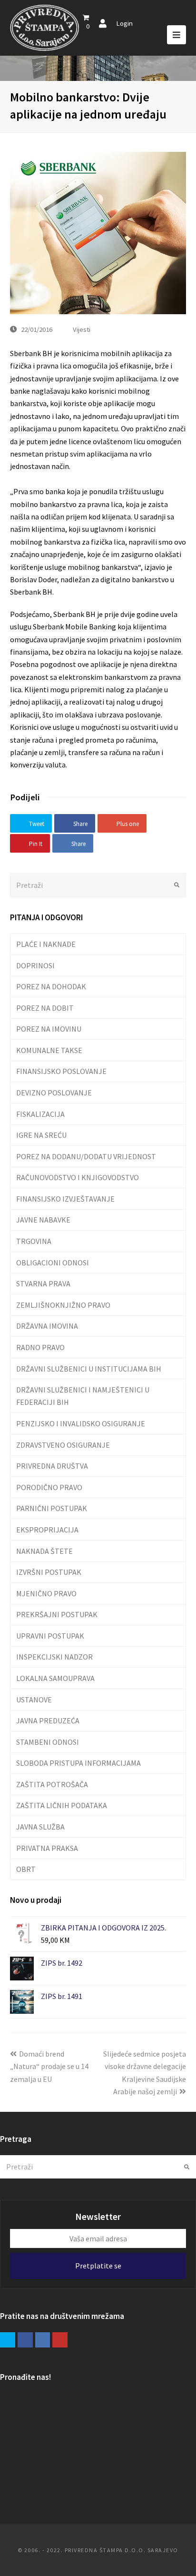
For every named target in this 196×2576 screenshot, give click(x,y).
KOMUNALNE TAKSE (49, 1050)
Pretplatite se (98, 2266)
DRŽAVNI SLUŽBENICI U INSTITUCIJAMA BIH (89, 1369)
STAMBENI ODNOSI (48, 1742)
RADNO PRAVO (40, 1347)
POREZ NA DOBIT (45, 1008)
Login (124, 23)
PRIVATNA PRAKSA (47, 1848)
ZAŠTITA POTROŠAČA (52, 1784)
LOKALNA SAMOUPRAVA (55, 1678)
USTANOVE (34, 1700)
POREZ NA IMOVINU (49, 1029)
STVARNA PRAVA (43, 1283)
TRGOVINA (34, 1241)
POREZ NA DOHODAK (51, 986)
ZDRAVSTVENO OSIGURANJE (63, 1445)
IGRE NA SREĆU (41, 1135)
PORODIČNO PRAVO (49, 1487)
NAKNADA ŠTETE (44, 1551)
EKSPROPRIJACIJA (47, 1530)
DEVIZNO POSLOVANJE (54, 1093)
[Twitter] (8, 2340)
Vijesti (82, 329)
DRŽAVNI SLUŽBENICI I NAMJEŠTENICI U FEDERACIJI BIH (83, 1396)
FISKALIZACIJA (40, 1114)
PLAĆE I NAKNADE (46, 944)
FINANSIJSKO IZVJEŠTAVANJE (65, 1199)
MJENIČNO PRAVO (46, 1593)
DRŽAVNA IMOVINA (47, 1326)
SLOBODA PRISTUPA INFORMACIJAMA (78, 1763)
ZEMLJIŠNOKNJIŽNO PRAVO (63, 1305)
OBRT (26, 1869)
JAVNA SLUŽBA (40, 1827)
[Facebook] (25, 2340)
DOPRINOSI (35, 965)
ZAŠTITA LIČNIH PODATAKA (62, 1805)
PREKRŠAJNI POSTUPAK (57, 1614)
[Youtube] (60, 2340)
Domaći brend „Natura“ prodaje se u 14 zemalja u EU (49, 2066)
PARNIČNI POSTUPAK (52, 1508)
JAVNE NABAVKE (43, 1220)
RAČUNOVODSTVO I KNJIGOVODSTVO (78, 1177)
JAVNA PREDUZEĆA (48, 1721)
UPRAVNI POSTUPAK (50, 1636)
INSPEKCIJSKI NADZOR (54, 1657)
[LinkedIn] (43, 2340)
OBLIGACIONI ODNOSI (53, 1263)
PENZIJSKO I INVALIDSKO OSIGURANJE (81, 1423)
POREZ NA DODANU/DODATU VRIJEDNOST (86, 1156)
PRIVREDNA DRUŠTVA (52, 1466)
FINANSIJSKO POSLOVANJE (61, 1071)
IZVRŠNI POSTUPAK (49, 1572)
